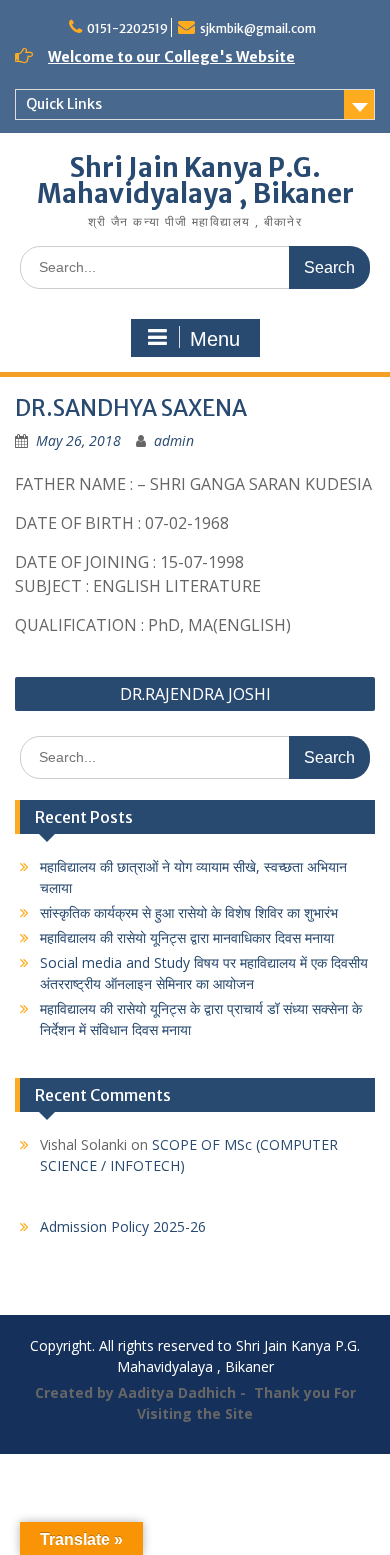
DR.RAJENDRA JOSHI (195, 694)
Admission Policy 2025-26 (123, 1226)
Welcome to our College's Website (171, 57)
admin (174, 440)
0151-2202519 (127, 28)
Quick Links (64, 104)
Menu (215, 339)
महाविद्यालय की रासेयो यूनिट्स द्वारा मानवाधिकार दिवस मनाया (187, 937)
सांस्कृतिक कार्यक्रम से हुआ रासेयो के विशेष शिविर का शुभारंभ (189, 912)
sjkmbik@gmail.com (258, 28)
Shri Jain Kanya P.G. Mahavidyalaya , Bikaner (195, 180)
